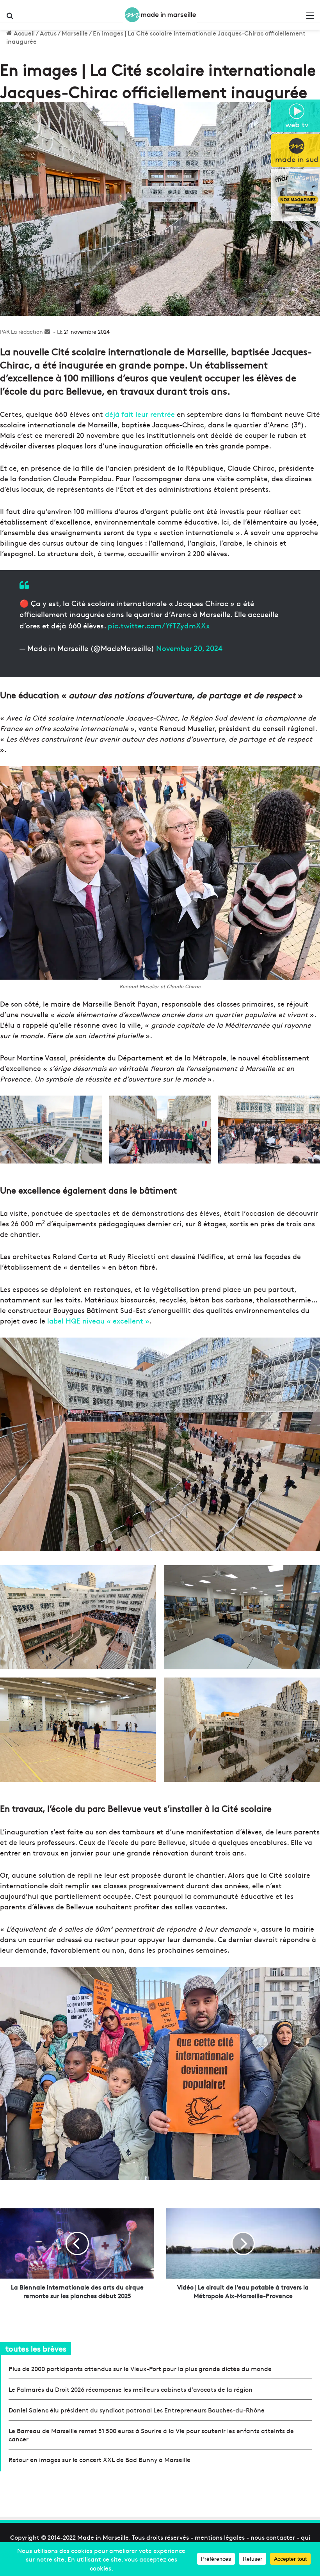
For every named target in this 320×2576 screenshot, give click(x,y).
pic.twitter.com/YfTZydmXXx (159, 625)
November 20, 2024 (189, 648)
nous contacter (273, 2537)
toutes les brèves (36, 2348)
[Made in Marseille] (160, 15)
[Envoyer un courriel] (47, 331)
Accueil (23, 33)
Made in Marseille (103, 2537)
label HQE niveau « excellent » (98, 1321)
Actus (48, 33)
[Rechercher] (10, 18)
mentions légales (220, 2537)
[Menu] (310, 18)
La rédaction (27, 331)
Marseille (75, 33)
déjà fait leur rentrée (140, 414)
